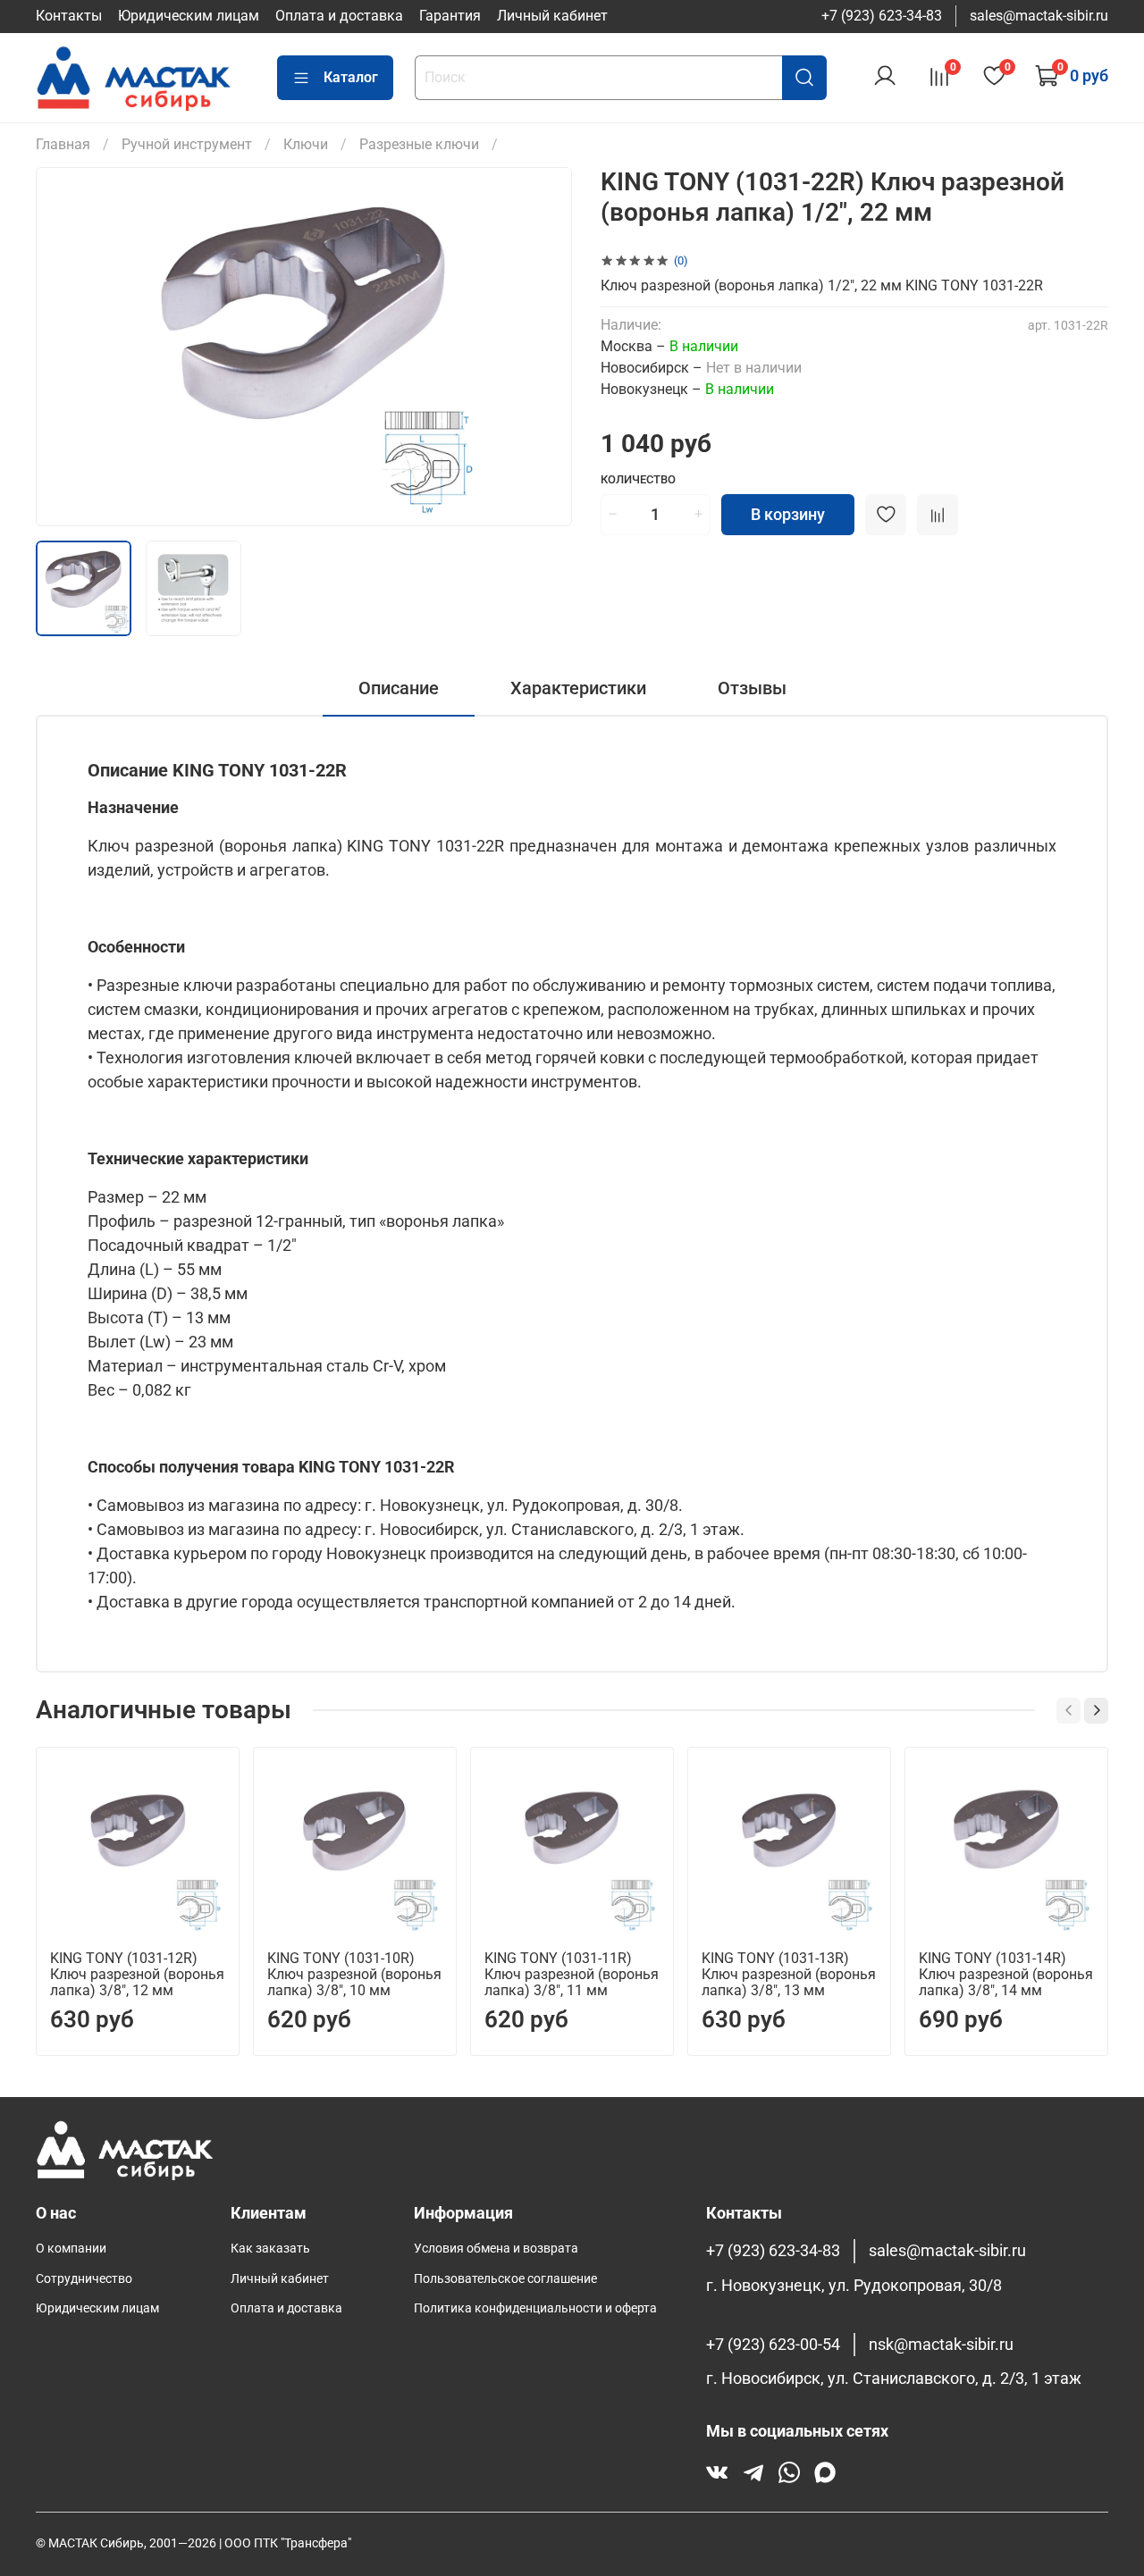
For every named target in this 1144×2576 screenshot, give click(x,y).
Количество (638, 479)
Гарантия (450, 16)
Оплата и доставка (339, 16)
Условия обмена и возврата (496, 2249)
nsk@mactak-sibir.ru (941, 2345)
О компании (71, 2249)
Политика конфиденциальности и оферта (535, 2308)
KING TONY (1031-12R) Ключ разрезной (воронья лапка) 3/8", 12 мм (137, 1974)
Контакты (69, 16)
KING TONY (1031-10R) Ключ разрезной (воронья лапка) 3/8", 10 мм (354, 1974)
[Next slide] (543, 347)
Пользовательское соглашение (505, 2279)
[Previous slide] (64, 347)
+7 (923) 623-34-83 (882, 16)
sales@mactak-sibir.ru (1039, 16)
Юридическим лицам (189, 16)
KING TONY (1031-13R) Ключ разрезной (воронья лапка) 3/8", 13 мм (789, 1974)
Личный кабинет (552, 16)
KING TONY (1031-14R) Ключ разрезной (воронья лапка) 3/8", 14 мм (1006, 1974)
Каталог (351, 77)
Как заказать (270, 2249)
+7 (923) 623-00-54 (773, 2345)
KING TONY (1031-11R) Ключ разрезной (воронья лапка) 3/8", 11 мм (572, 1974)
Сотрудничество (84, 2279)
